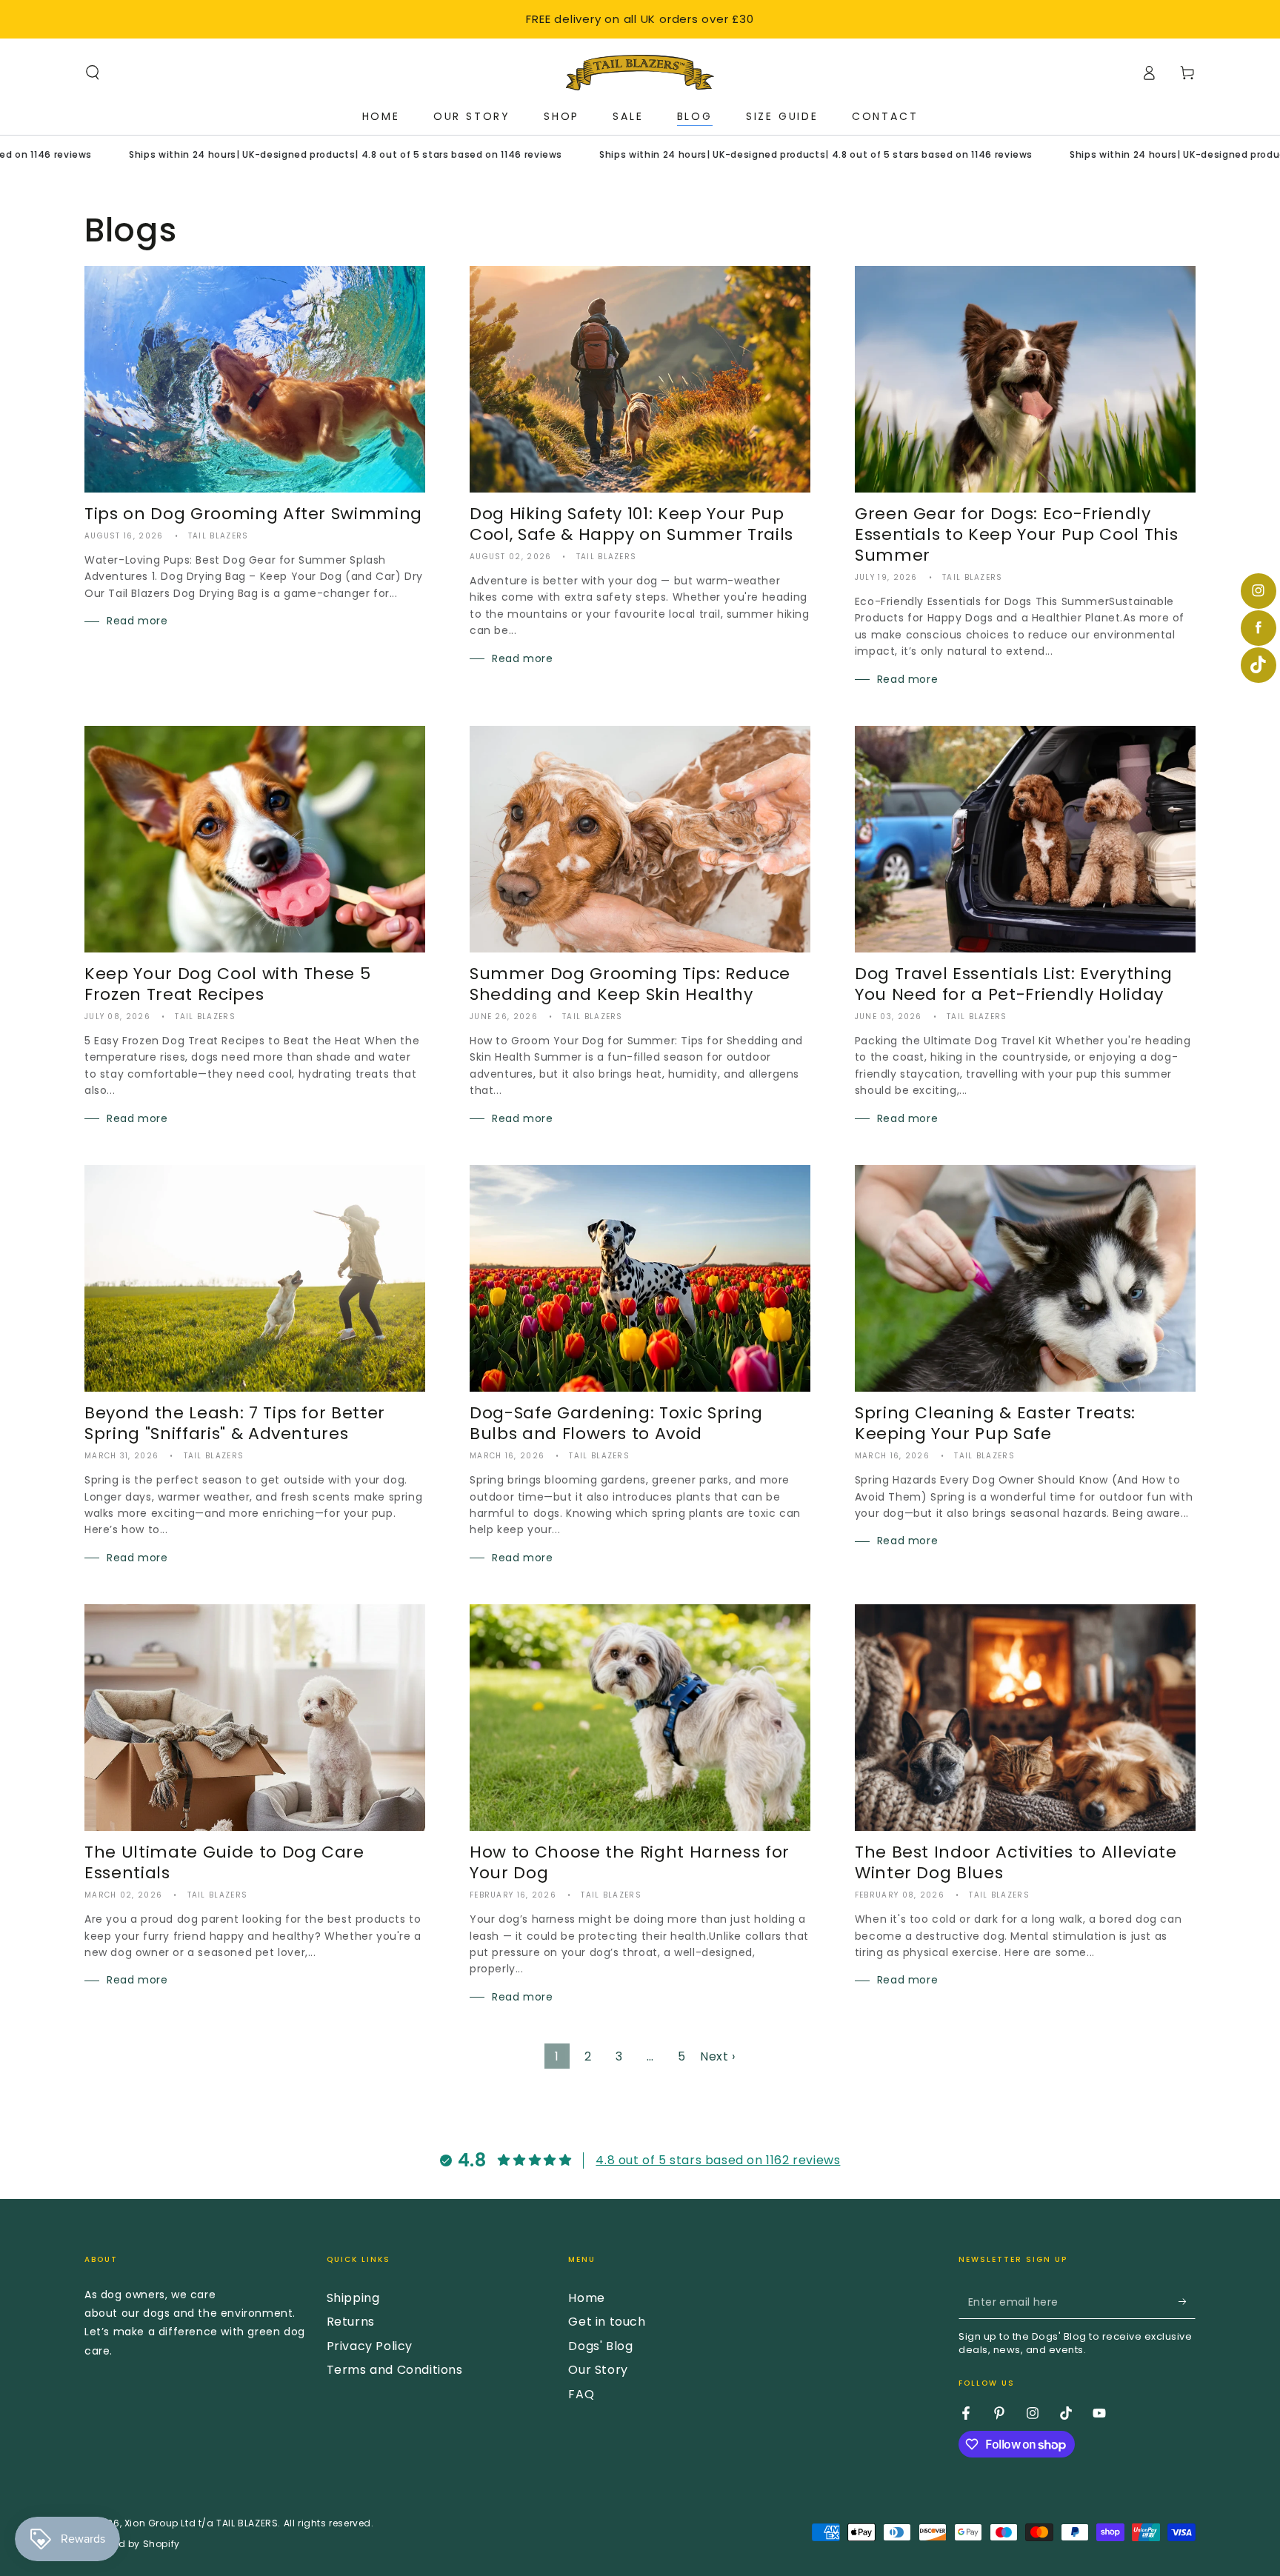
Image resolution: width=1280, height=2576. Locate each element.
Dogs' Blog (600, 2346)
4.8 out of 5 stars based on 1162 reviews (718, 2160)
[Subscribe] (1187, 2302)
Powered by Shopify (132, 2544)
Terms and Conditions (395, 2370)
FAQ (581, 2394)
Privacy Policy (370, 2346)
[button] (93, 73)
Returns (351, 2322)
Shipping (353, 2298)
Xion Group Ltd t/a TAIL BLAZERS (201, 2523)
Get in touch (607, 2322)
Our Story (598, 2370)
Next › (718, 2056)
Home (586, 2298)
